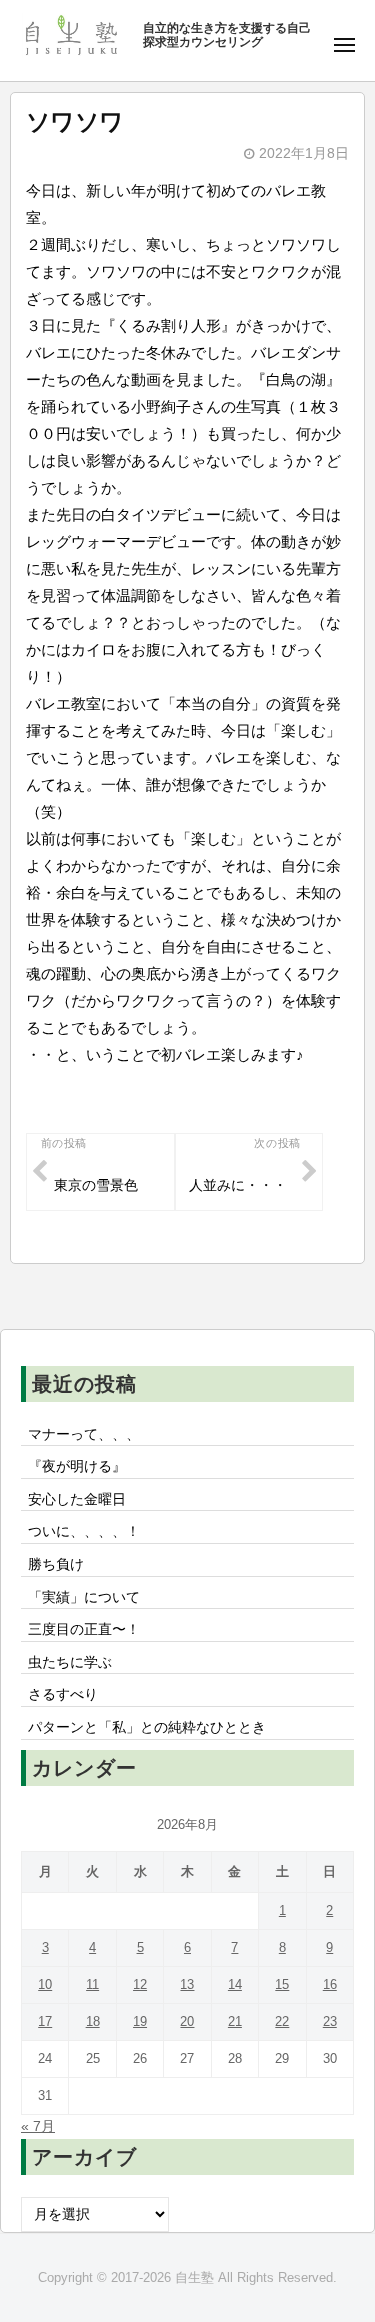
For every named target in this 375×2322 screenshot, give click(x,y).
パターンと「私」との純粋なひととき (147, 1727)
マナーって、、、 (84, 1434)
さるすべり (63, 1694)
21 (235, 2021)
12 (140, 1984)
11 (92, 1984)
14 (235, 1984)
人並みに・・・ (238, 1185)
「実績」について (84, 1597)
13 (187, 1984)
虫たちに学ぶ (70, 1662)
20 (187, 2021)
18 (93, 2021)
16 (330, 1984)
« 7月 (38, 2126)
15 (282, 1984)
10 (45, 1984)
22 (282, 2021)
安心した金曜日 (77, 1499)
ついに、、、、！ (84, 1531)
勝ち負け (56, 1564)
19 (140, 2021)
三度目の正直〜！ (84, 1629)
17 (45, 2021)
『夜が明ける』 (77, 1466)
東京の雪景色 (96, 1185)
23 (330, 2021)
